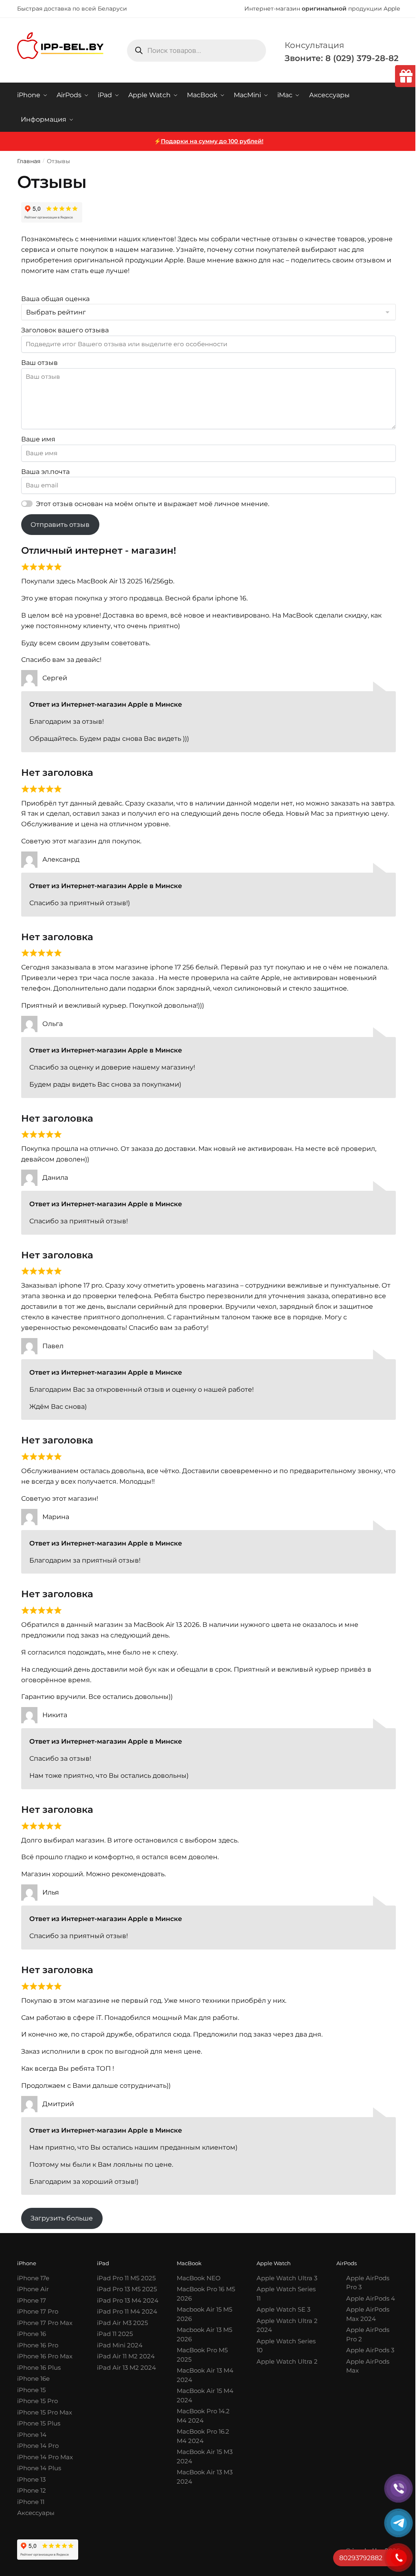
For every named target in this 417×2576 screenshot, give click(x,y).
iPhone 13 (31, 2479)
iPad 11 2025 (115, 2334)
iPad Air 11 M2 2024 (126, 2356)
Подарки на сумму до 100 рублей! (212, 141)
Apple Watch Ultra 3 (287, 2278)
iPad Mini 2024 (120, 2345)
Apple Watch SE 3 (283, 2309)
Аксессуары (36, 2513)
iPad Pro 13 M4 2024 (128, 2300)
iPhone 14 (32, 2435)
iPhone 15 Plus (39, 2423)
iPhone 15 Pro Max (45, 2412)
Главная (29, 161)
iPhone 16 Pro (38, 2345)
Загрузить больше (62, 2218)
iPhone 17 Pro (38, 2311)
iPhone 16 (32, 2334)
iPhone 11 (31, 2502)
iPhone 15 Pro (37, 2401)
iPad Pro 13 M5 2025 (127, 2289)
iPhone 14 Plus (39, 2468)
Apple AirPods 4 (371, 2298)
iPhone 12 (32, 2490)
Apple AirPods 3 (370, 2350)
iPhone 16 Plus (39, 2368)
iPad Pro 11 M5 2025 (126, 2278)
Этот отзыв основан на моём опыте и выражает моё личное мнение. (153, 504)
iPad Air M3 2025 (122, 2323)
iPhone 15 (31, 2390)
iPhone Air (33, 2289)
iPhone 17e (33, 2278)
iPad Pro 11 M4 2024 (127, 2311)
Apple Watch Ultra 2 (287, 2361)
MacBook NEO (199, 2278)
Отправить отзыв (60, 525)
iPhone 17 (32, 2300)
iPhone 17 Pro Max (45, 2323)
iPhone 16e (33, 2378)
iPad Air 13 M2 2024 (126, 2368)
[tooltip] (406, 76)
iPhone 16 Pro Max (45, 2356)
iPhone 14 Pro (38, 2446)
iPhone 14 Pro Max (45, 2457)
